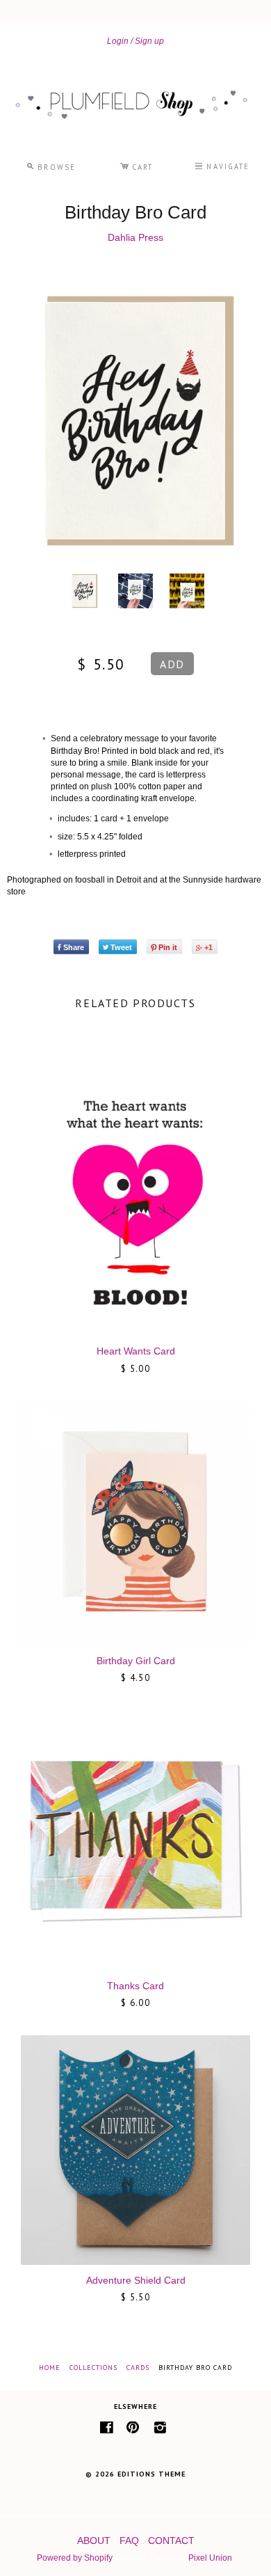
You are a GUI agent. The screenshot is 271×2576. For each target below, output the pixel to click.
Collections (93, 2368)
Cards (138, 2368)
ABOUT (94, 2541)
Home (50, 2368)
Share (74, 947)
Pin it (168, 947)
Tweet (121, 947)
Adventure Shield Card (136, 2280)
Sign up (149, 41)
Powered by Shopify (74, 2558)
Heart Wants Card (136, 1351)
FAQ (129, 2541)
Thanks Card (135, 1986)
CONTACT (171, 2541)
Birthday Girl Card (136, 1661)
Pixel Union (210, 2558)
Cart (136, 165)
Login (118, 41)
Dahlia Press (135, 237)
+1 (208, 947)
